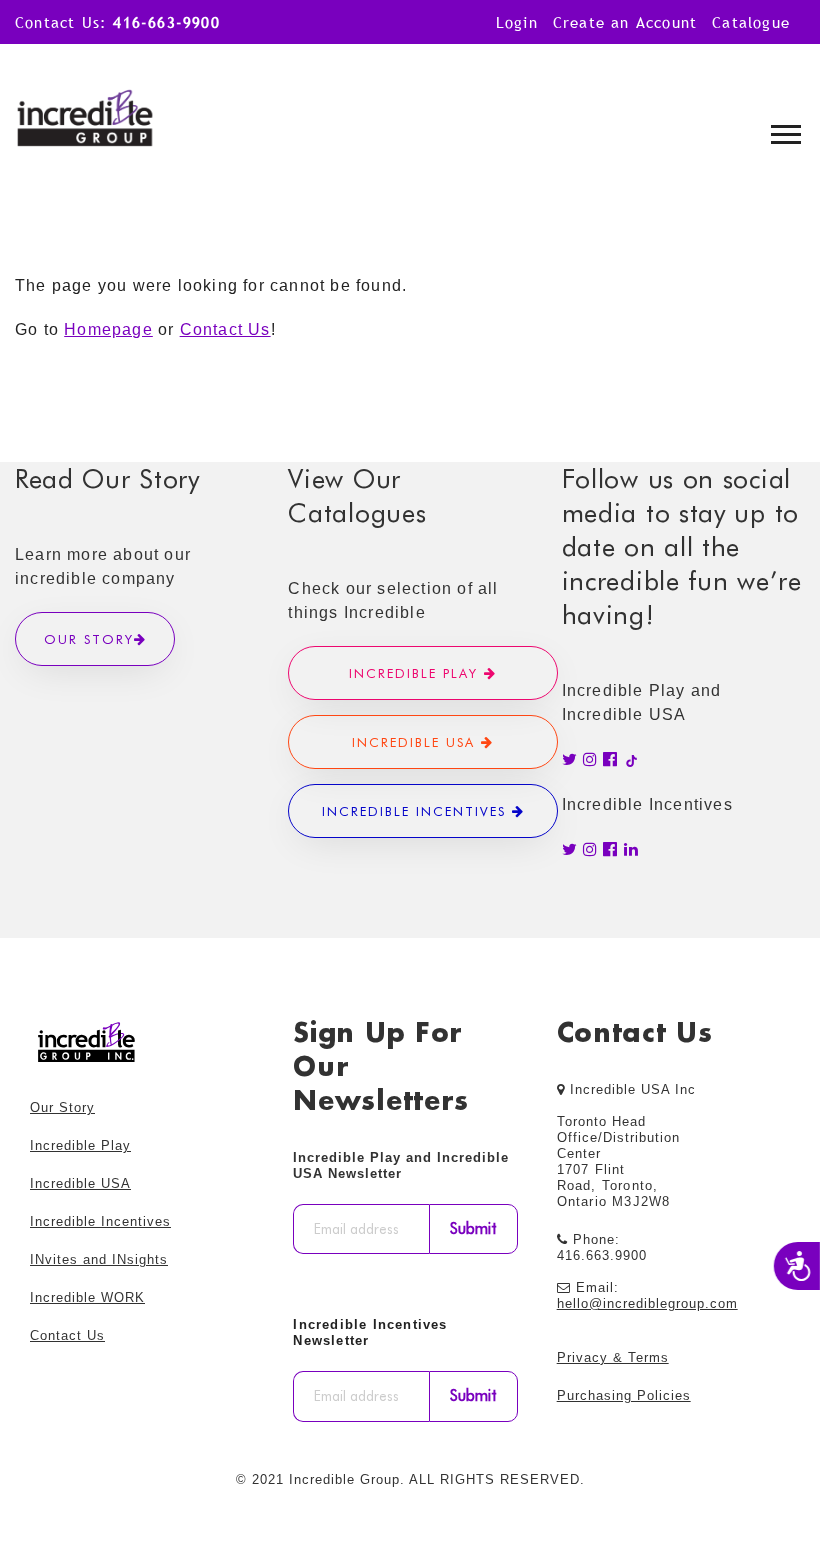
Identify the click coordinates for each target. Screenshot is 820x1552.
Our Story (89, 639)
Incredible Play (416, 673)
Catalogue (751, 22)
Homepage (108, 329)
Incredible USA (416, 742)
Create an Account (625, 22)
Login (517, 22)
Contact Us (225, 329)
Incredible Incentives (417, 811)
